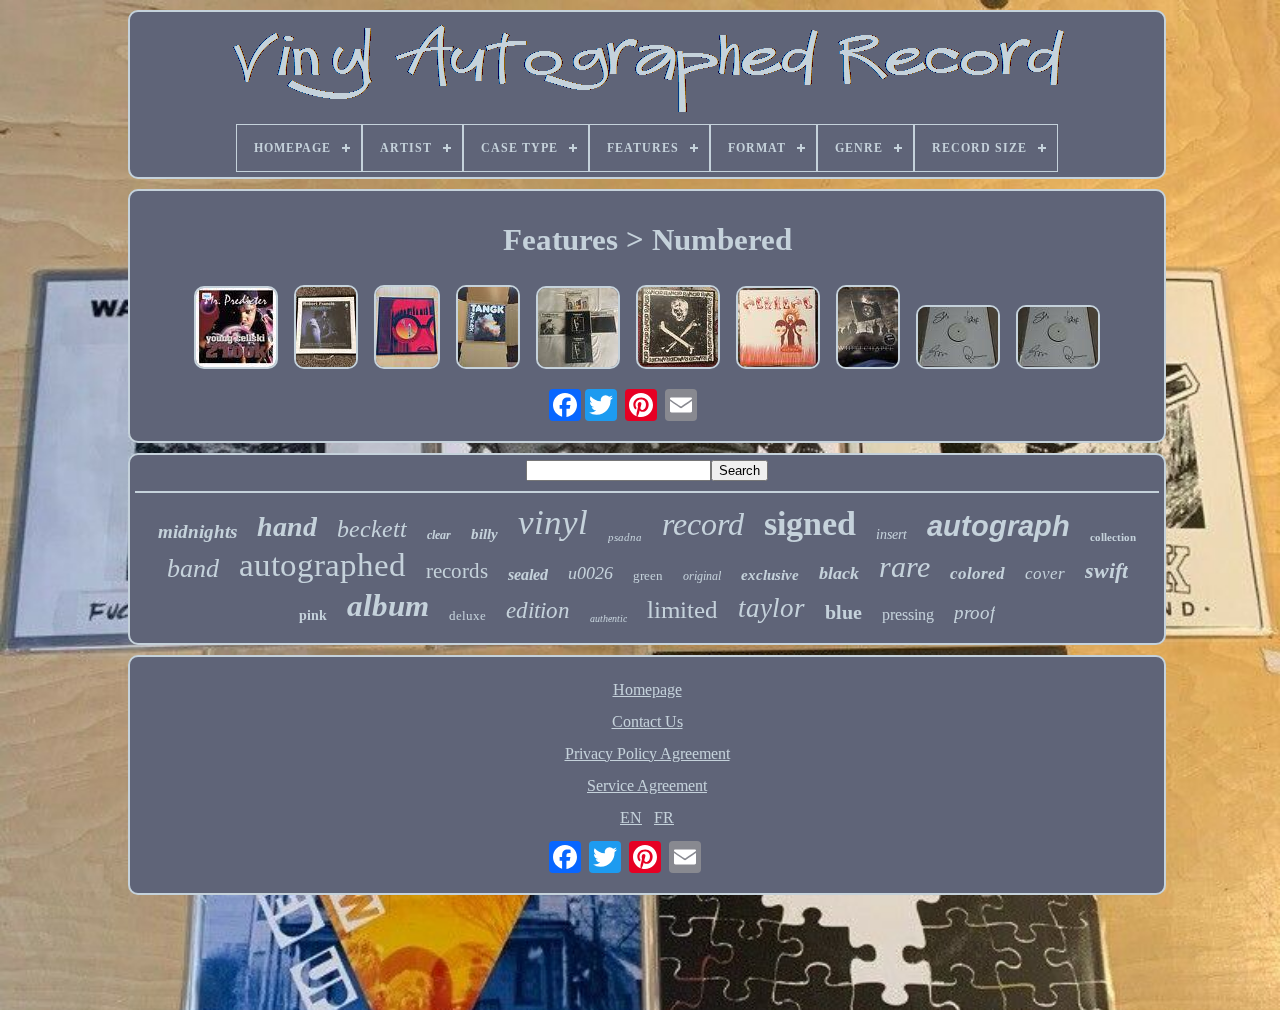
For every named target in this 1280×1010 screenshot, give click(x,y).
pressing (908, 614)
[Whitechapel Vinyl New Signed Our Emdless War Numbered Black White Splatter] (868, 329)
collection (1113, 537)
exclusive (770, 575)
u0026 (590, 573)
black (839, 573)
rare (904, 566)
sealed (528, 574)
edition (538, 610)
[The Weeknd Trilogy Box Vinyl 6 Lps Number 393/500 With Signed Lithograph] (578, 329)
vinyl (553, 522)
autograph (998, 526)
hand (287, 526)
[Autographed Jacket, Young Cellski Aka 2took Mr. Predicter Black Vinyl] (236, 329)
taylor (771, 608)
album (388, 605)
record (703, 524)
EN (631, 817)
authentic (608, 618)
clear (439, 535)
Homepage (647, 689)
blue (843, 612)
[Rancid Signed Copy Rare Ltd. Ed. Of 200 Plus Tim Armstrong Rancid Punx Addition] (678, 329)
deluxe (467, 615)
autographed (322, 565)
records (457, 571)
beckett (372, 529)
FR (664, 817)
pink (313, 615)
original (702, 576)
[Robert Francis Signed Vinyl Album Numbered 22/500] (326, 329)
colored (977, 573)
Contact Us (647, 721)
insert (891, 534)
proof (974, 612)
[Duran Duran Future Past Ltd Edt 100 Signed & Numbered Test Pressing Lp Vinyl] (958, 339)
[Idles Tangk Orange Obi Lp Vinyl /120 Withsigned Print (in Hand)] (488, 329)
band (193, 568)
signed (810, 523)
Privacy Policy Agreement (647, 753)
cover (1045, 573)
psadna (625, 537)
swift (1106, 570)
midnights (197, 531)
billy (484, 534)
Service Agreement (647, 785)
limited (682, 609)
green (648, 575)
